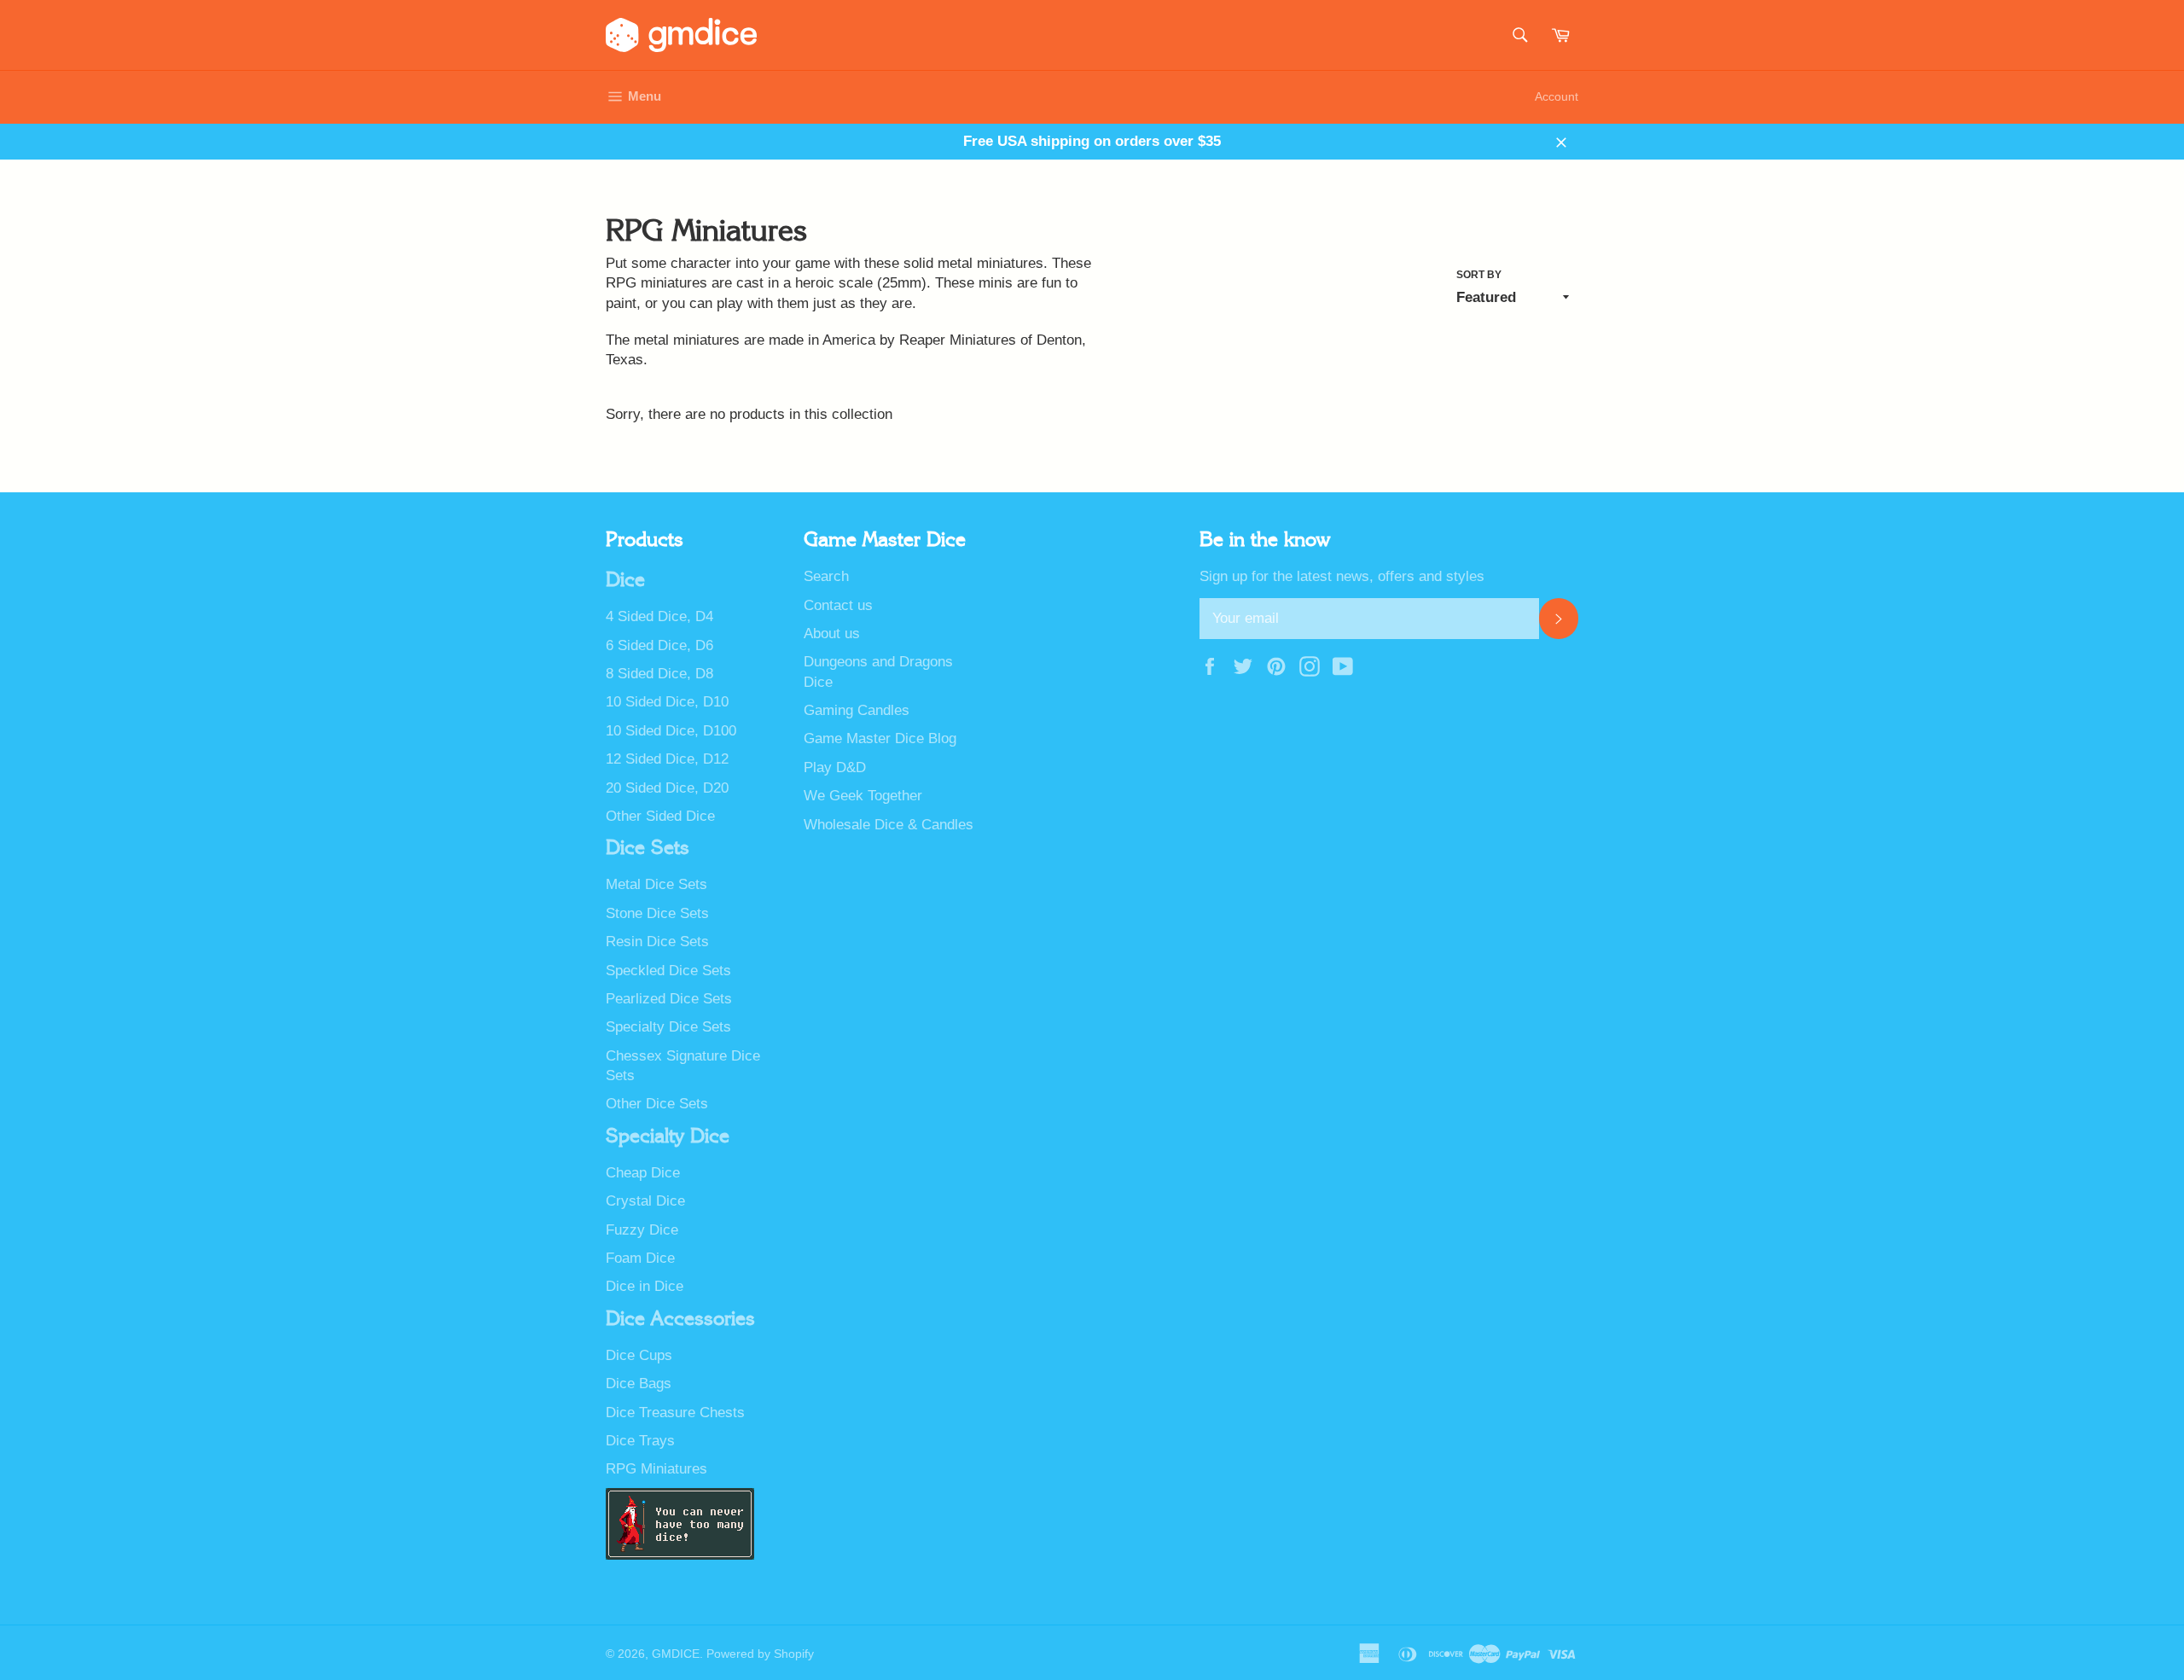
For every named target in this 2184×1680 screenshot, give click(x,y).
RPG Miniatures (656, 1469)
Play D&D (835, 767)
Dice (625, 580)
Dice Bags (639, 1384)
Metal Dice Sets (656, 884)
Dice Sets (648, 848)
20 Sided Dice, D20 (667, 788)
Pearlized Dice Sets (669, 999)
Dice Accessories (680, 1319)
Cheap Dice (643, 1173)
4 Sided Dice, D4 (659, 616)
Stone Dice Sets (657, 913)
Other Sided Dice (660, 816)
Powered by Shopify (760, 1654)
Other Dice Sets (657, 1104)
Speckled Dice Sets (668, 971)
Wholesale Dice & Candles (889, 825)
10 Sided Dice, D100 (671, 731)
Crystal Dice (645, 1201)
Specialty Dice (668, 1136)
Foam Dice (640, 1258)
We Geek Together (863, 796)
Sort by (1479, 275)
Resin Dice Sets (657, 942)
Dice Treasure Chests (675, 1413)
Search (826, 576)
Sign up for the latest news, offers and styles (1342, 576)
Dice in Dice (645, 1286)
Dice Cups (639, 1355)
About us (832, 634)
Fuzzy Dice (642, 1230)
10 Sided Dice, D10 (667, 702)
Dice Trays (640, 1441)
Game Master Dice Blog (880, 738)
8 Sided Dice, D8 (659, 674)
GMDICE (676, 1654)
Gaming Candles (857, 710)
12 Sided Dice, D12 (667, 759)
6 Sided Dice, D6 (659, 645)
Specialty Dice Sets (668, 1027)
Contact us (838, 605)
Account (1557, 96)
